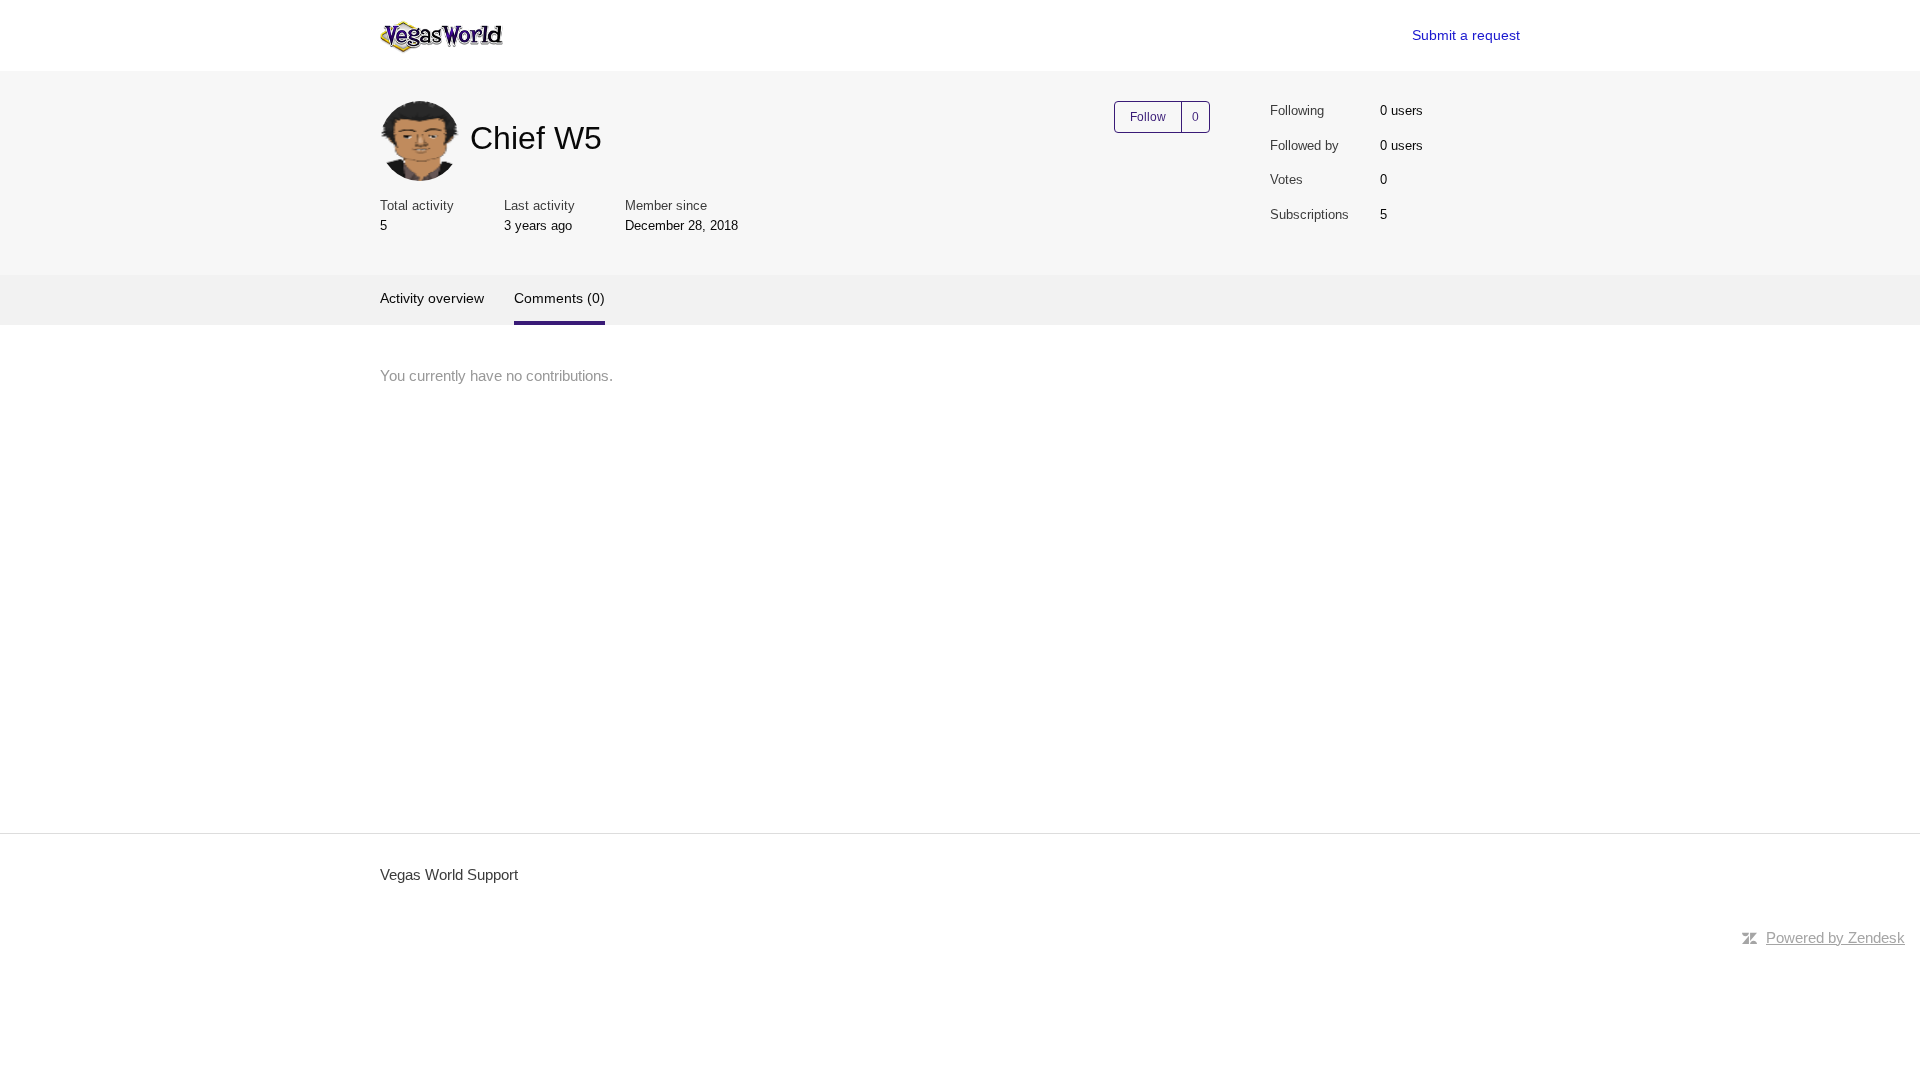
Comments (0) (559, 298)
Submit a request (1466, 35)
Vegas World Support (449, 874)
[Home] (441, 35)
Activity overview (432, 298)
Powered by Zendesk (1835, 937)
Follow (1148, 117)
